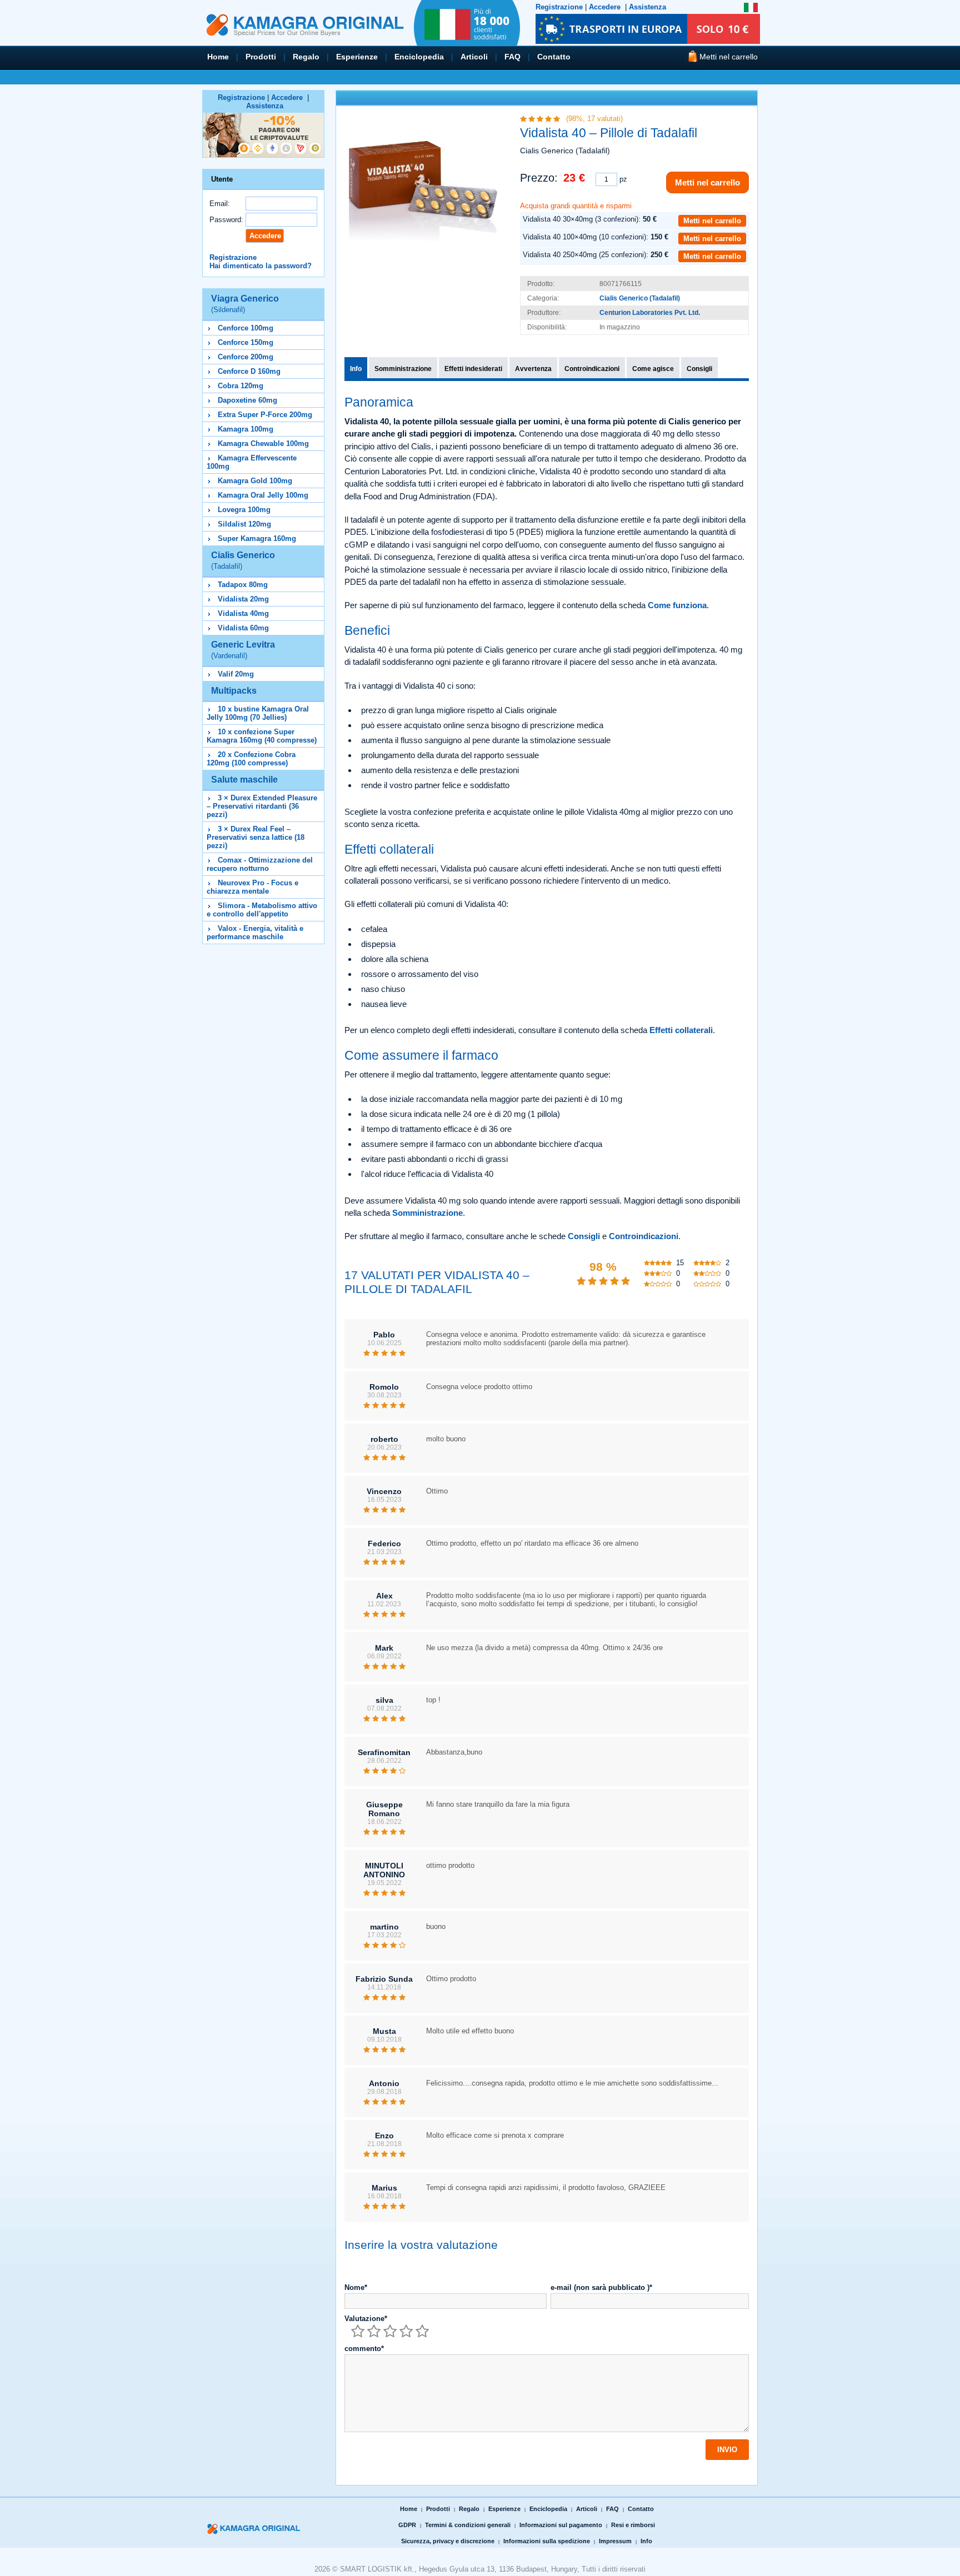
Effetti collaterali (681, 1030)
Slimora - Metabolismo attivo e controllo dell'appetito (262, 910)
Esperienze (357, 57)
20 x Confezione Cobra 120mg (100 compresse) (251, 759)
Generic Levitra (243, 650)
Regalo (306, 57)
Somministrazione (403, 369)
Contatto (554, 57)
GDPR (407, 2525)
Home (218, 57)
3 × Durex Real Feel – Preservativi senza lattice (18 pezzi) (256, 837)
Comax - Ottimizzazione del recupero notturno (260, 864)
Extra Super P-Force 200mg (265, 415)
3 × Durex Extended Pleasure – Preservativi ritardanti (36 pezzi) (262, 806)
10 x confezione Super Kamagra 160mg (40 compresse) (262, 736)
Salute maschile (244, 780)
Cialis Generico (243, 560)
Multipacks (234, 691)
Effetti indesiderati (473, 369)
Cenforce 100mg (246, 328)
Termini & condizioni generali (468, 2525)
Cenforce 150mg (246, 342)
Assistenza (647, 7)
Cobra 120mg (241, 386)
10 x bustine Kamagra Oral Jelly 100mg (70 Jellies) (258, 713)
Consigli (699, 369)
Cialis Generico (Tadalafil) (640, 298)
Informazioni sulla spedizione (547, 2541)
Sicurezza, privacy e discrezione (448, 2541)
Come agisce (653, 369)
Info (356, 369)
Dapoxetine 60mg (247, 400)
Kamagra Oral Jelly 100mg (263, 495)
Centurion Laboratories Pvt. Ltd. (650, 313)
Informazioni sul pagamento (561, 2525)
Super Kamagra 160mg (257, 538)
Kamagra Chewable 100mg (263, 443)
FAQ (512, 57)
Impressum (615, 2541)
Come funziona (677, 605)
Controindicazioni (592, 369)
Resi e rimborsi (633, 2525)
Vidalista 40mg (243, 613)
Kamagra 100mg (246, 429)
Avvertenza (533, 369)
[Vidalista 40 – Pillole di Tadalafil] (423, 178)
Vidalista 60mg (243, 628)
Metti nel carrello (707, 182)
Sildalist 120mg (244, 524)
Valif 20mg (236, 674)
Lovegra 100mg (244, 510)
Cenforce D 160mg (249, 371)
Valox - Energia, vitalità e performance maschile (255, 933)
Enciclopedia (419, 57)
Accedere (605, 7)
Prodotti (261, 57)
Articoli (474, 57)
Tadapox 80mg (243, 585)
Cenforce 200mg (246, 357)
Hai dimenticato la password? (261, 266)
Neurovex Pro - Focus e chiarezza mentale (252, 887)
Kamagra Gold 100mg (255, 481)
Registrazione (559, 7)
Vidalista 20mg (243, 599)
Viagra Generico (245, 304)
